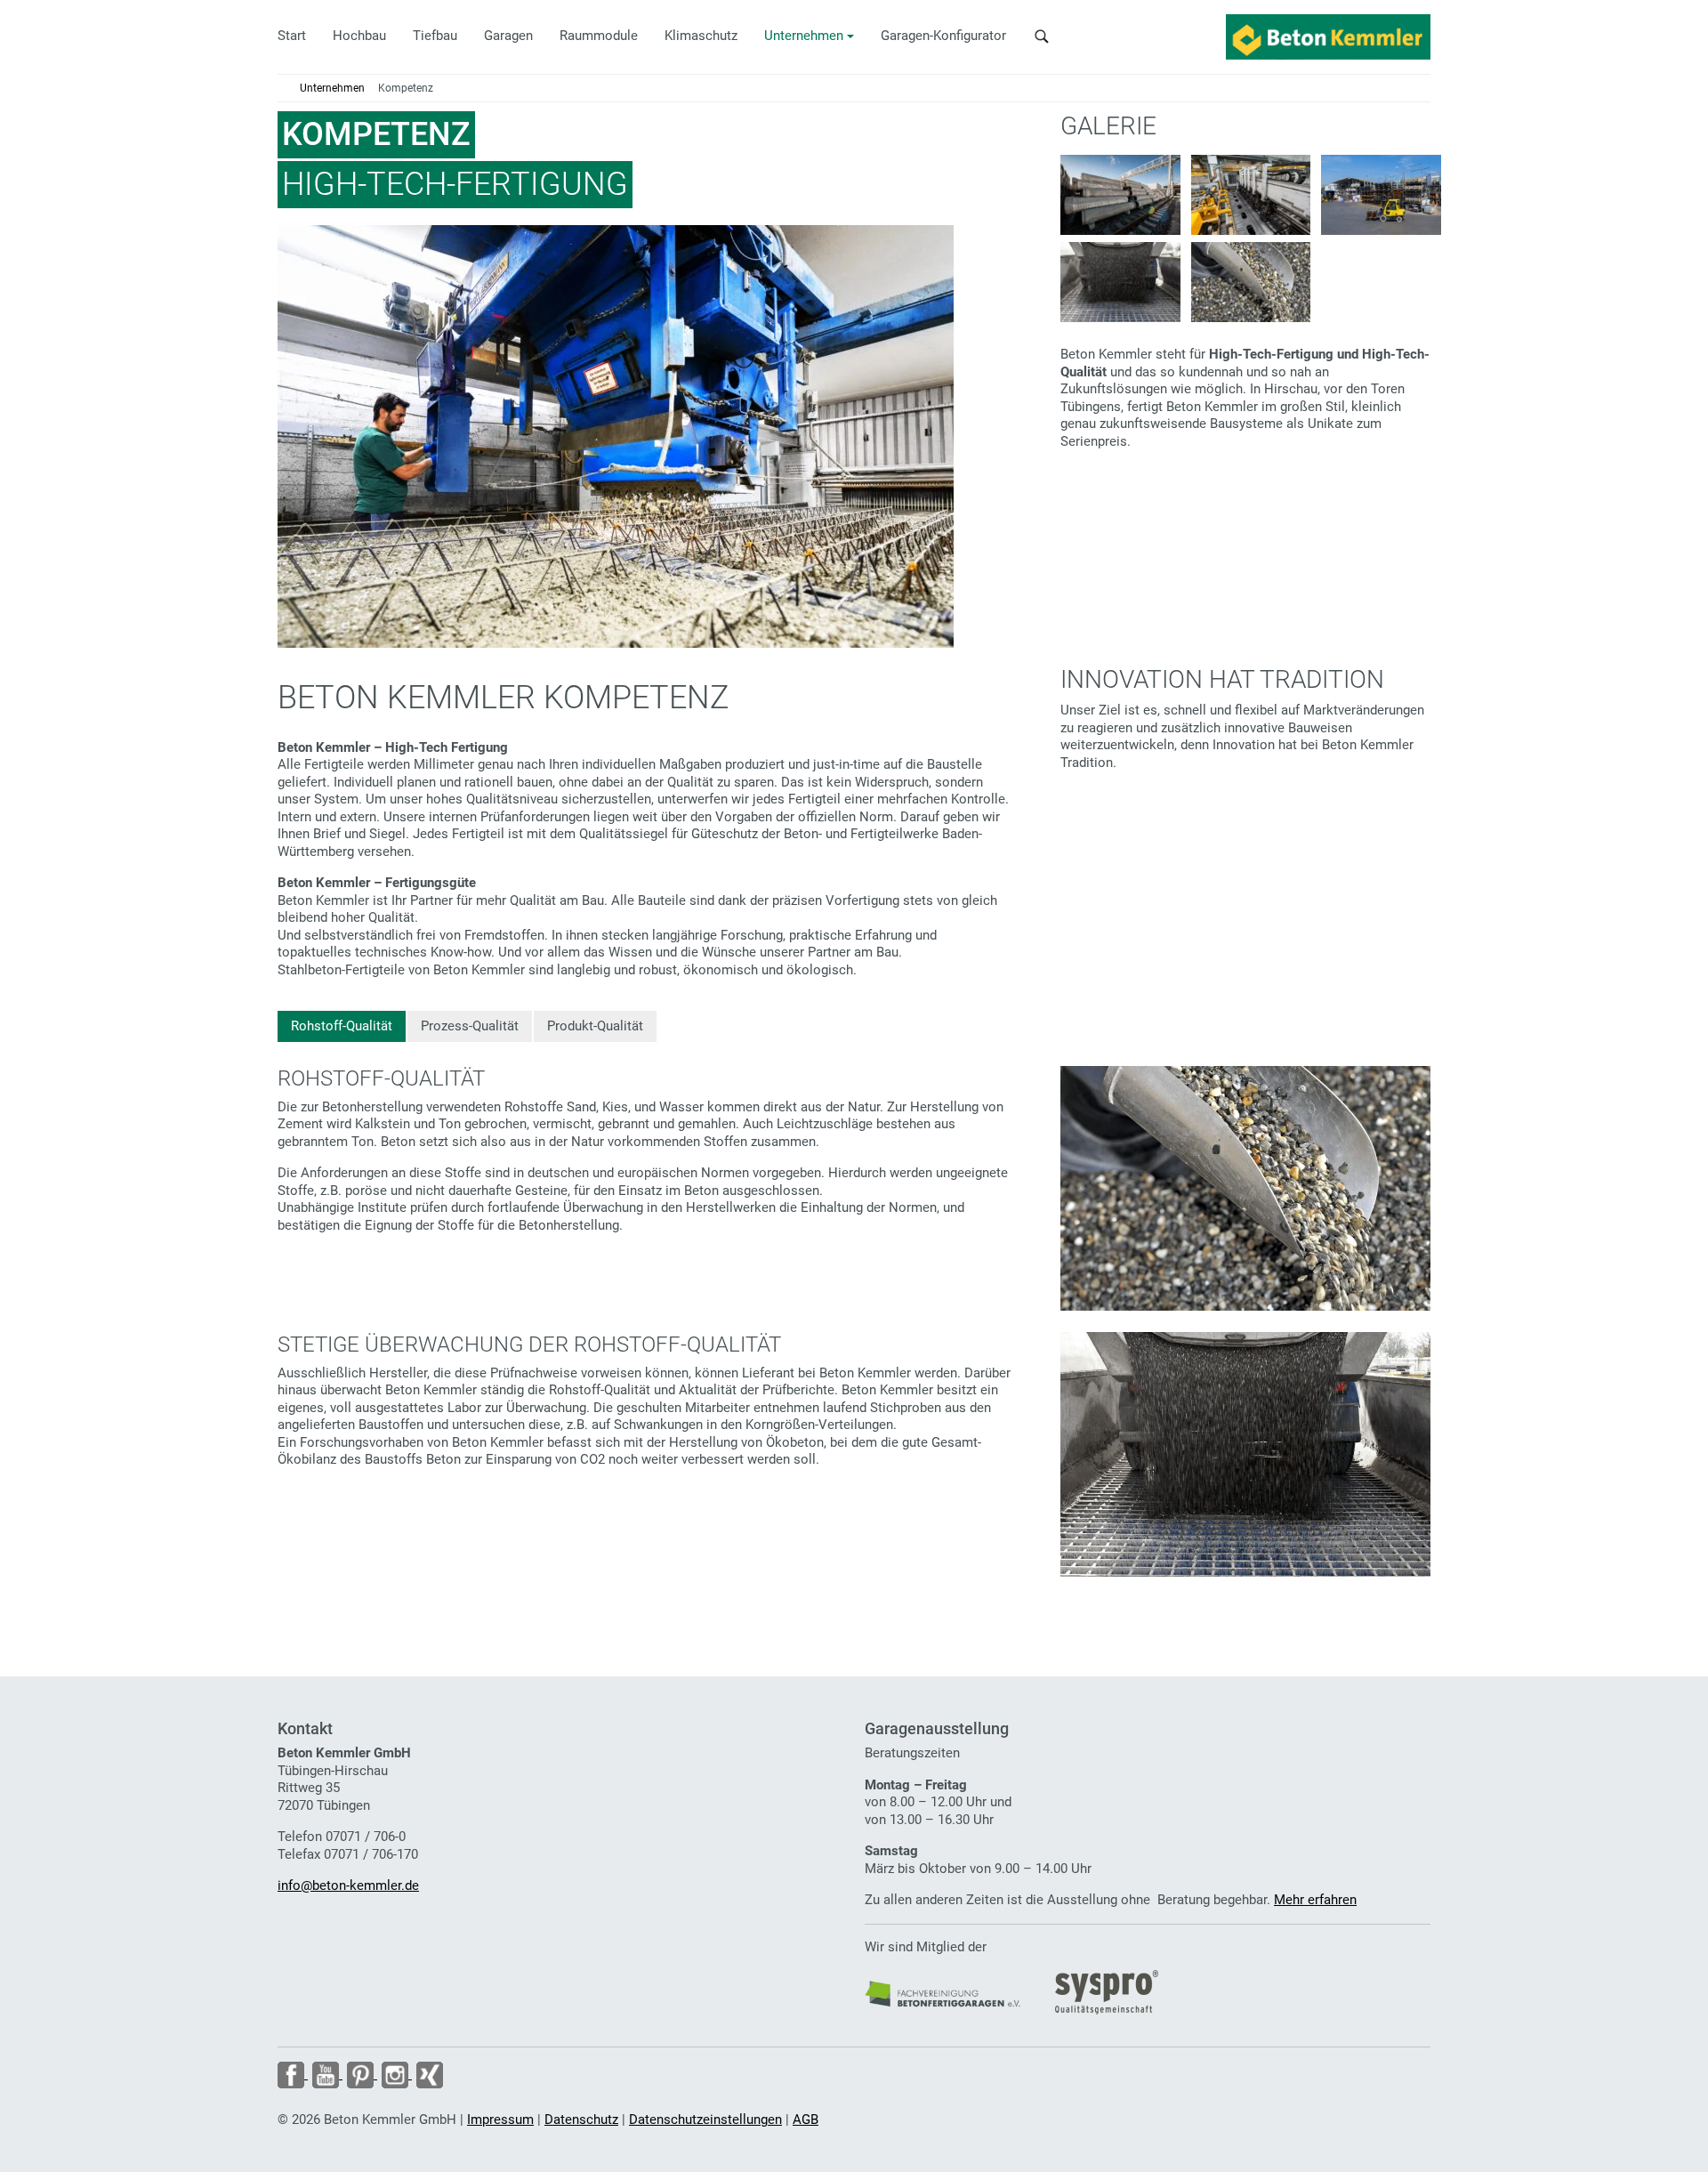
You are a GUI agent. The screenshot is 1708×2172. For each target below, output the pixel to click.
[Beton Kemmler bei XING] (427, 2074)
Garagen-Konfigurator (943, 36)
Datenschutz (581, 2120)
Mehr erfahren (1315, 1900)
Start (292, 36)
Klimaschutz (701, 36)
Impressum (500, 2120)
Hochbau (359, 36)
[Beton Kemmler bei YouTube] (325, 2074)
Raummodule (599, 36)
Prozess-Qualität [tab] (470, 1026)
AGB (806, 2120)
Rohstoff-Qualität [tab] (342, 1026)
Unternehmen (804, 36)
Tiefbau (435, 36)
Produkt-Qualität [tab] (595, 1026)
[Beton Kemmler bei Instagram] (395, 2074)
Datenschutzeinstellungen (705, 2120)
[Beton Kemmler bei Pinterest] (360, 2074)
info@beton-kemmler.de (348, 1885)
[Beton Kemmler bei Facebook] (293, 2074)
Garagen (508, 36)
